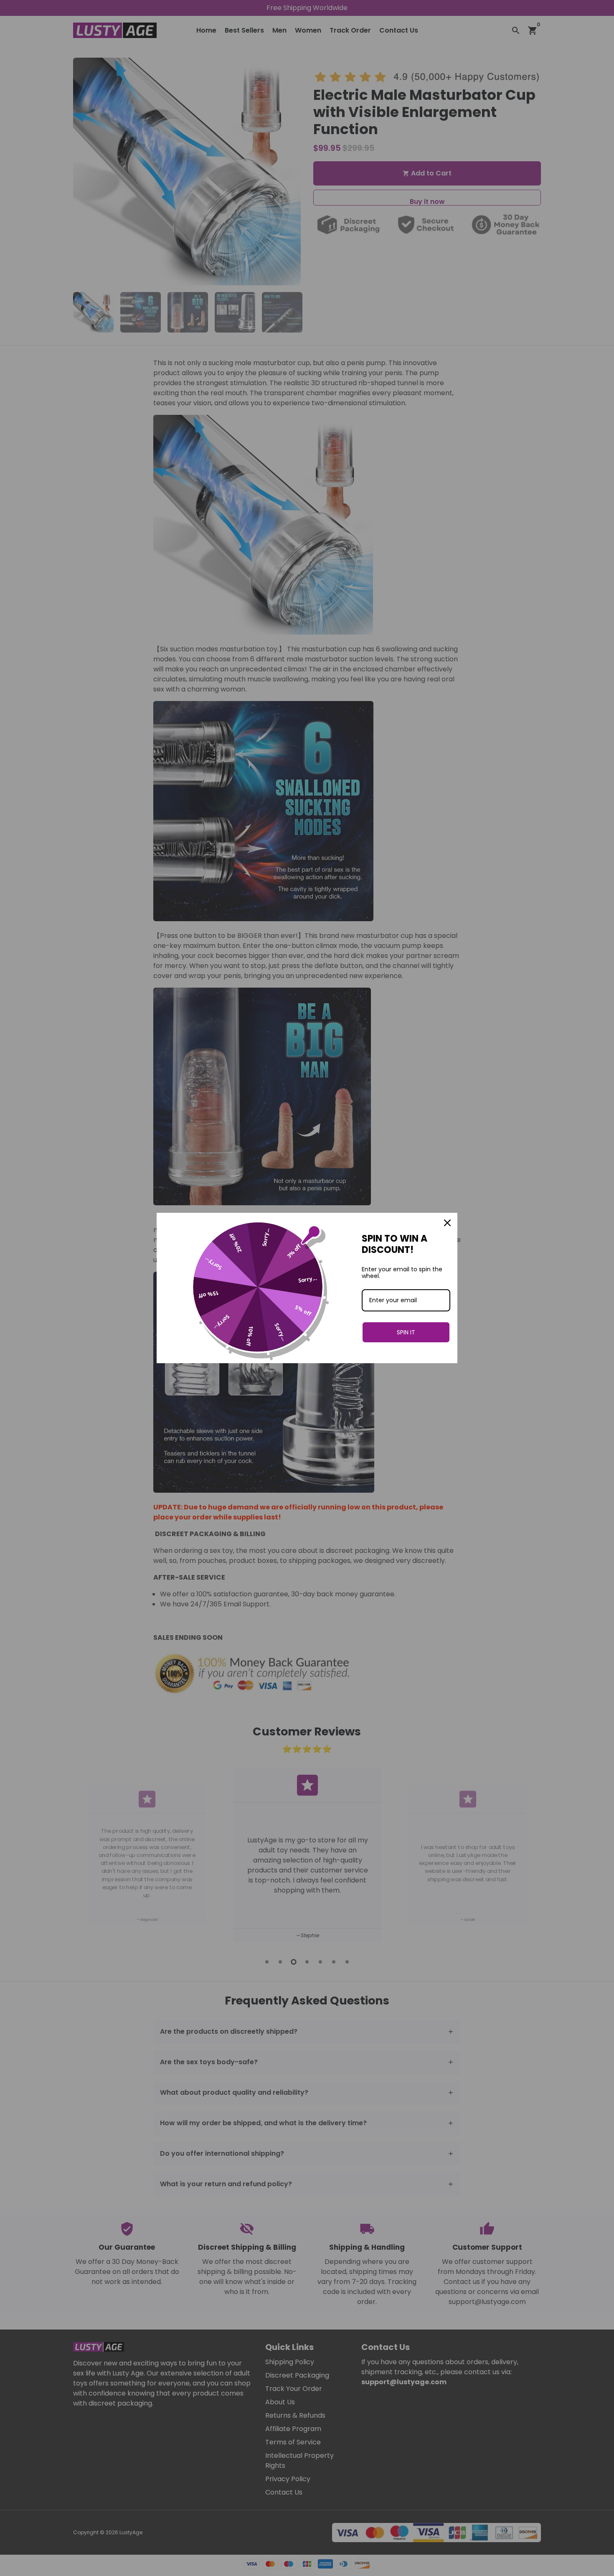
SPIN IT (406, 1332)
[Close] (447, 1223)
